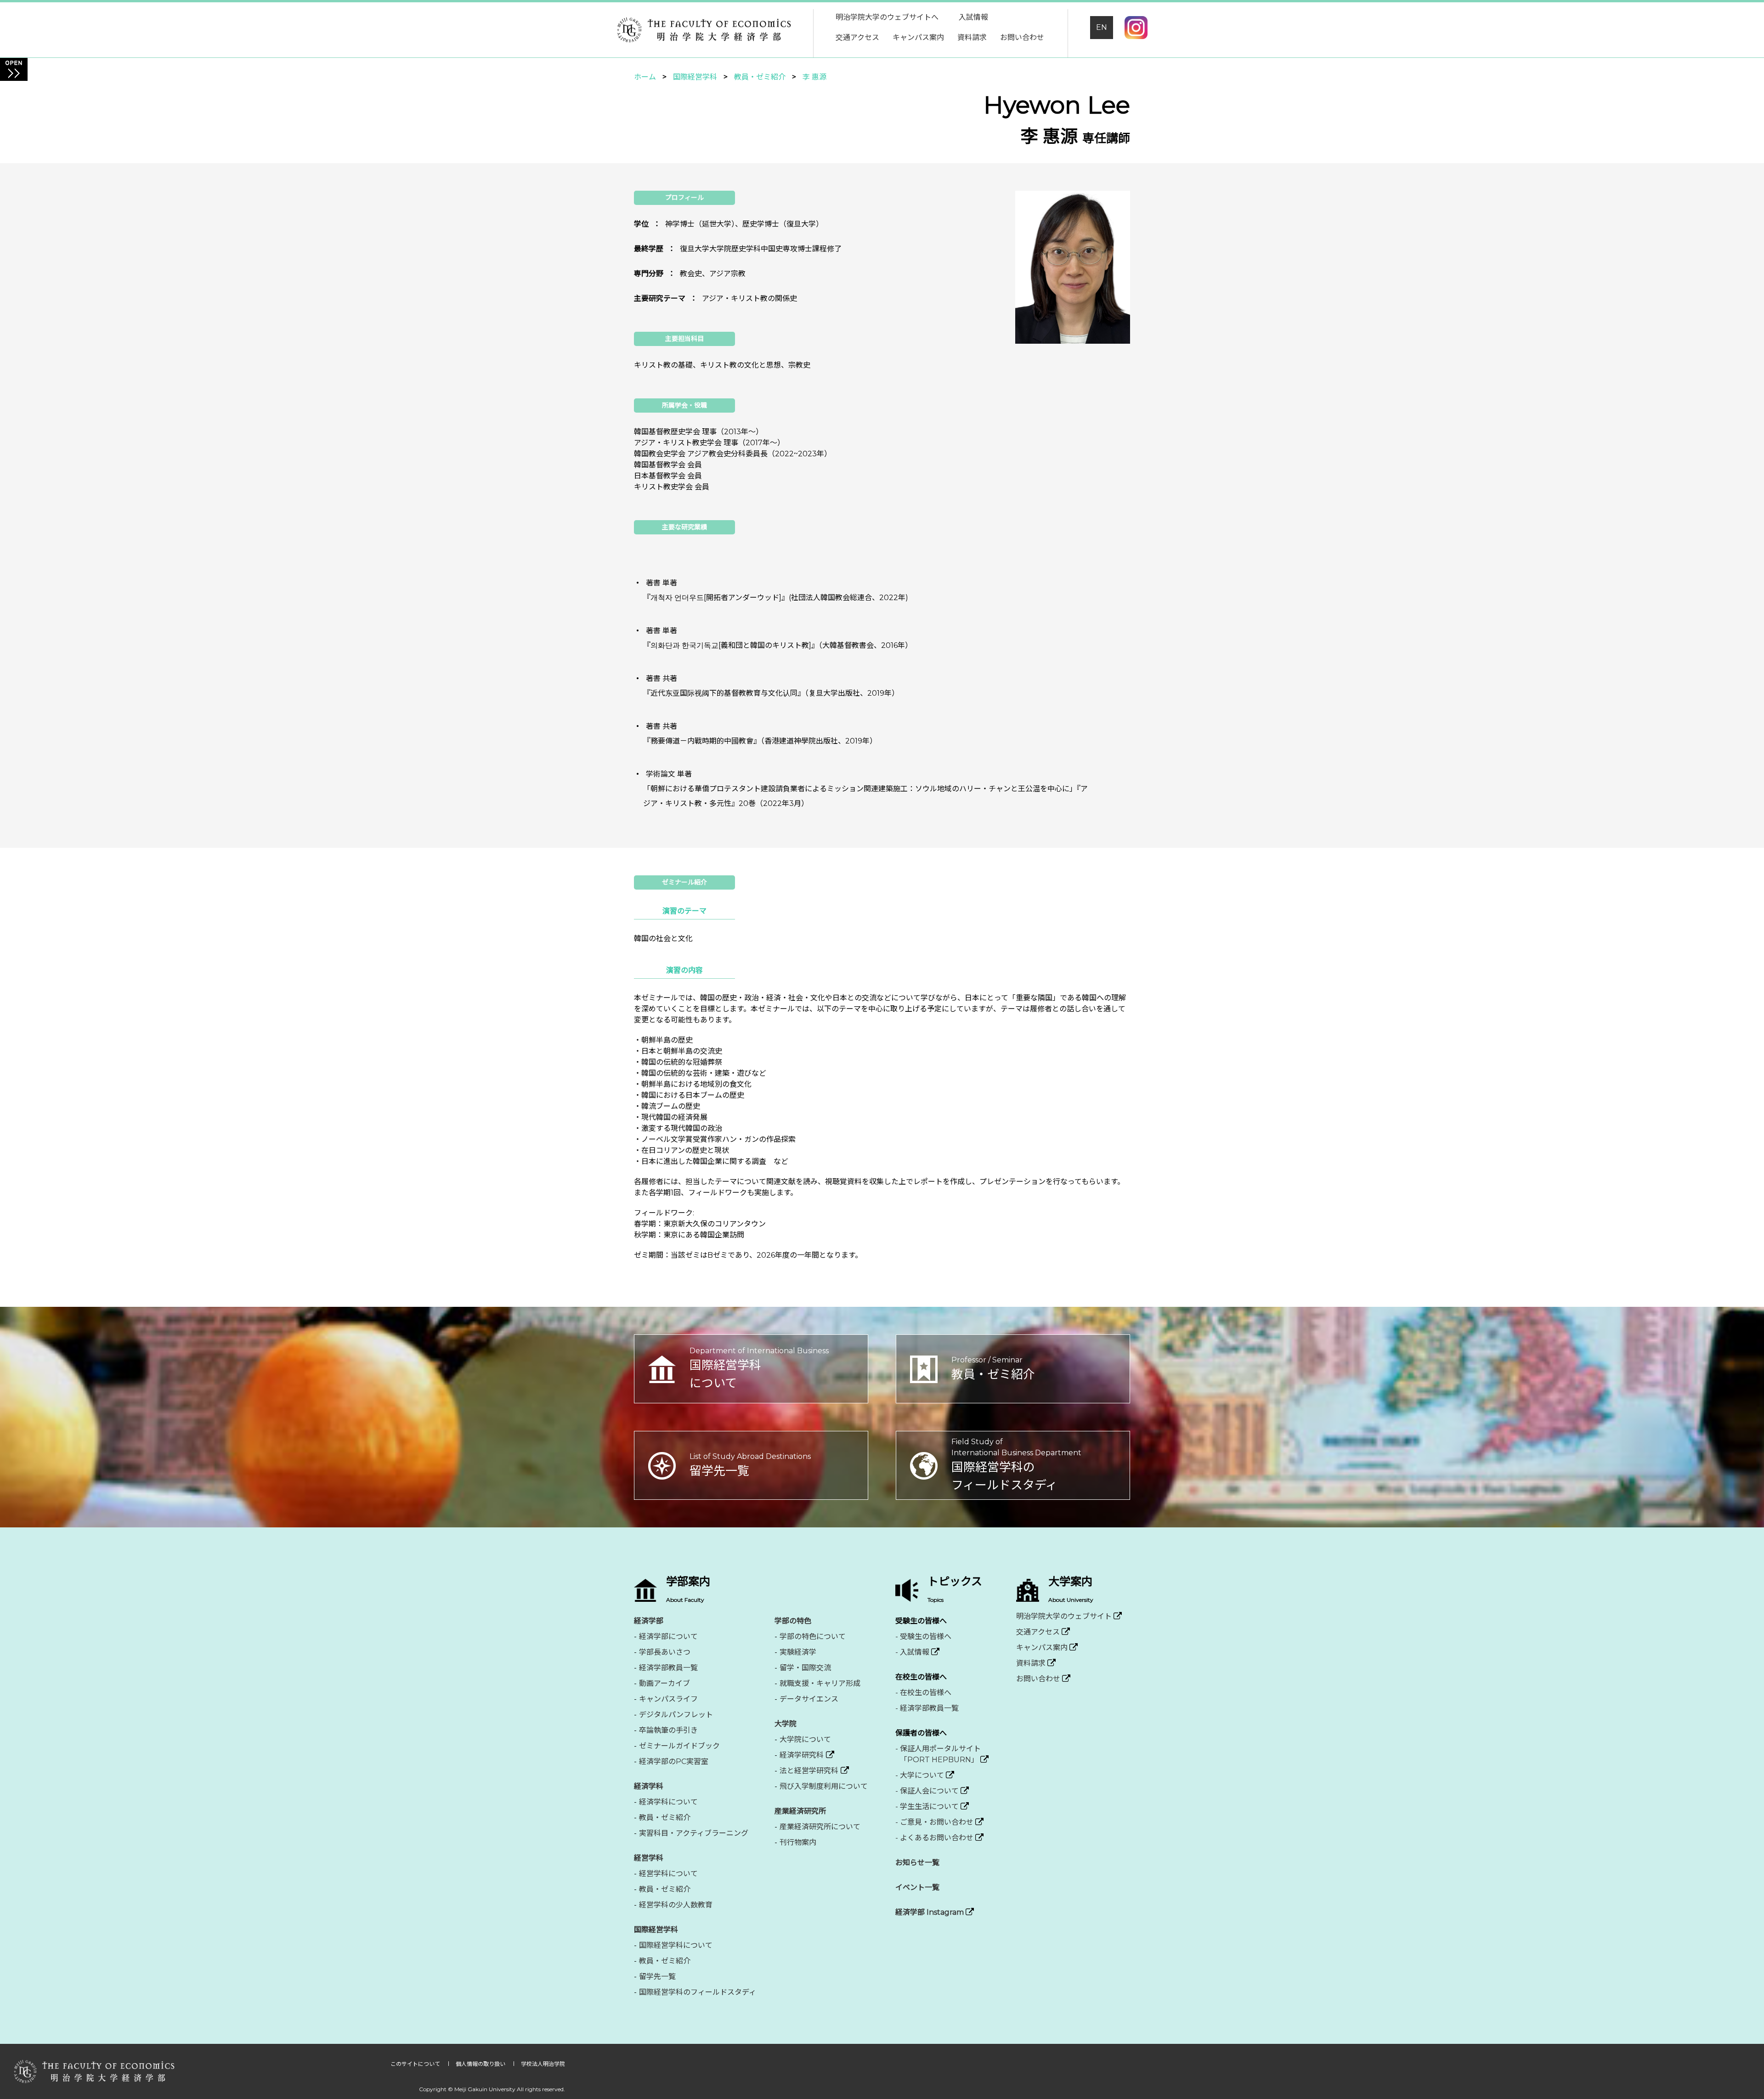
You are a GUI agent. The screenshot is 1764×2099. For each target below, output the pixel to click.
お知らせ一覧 (917, 1863)
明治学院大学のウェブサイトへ (887, 17)
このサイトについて (416, 2064)
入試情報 (973, 17)
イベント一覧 (917, 1887)
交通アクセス (857, 37)
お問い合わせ (1022, 37)
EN (1102, 27)
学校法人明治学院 (543, 2064)
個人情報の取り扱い (481, 2064)
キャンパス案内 (918, 37)
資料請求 (972, 37)
